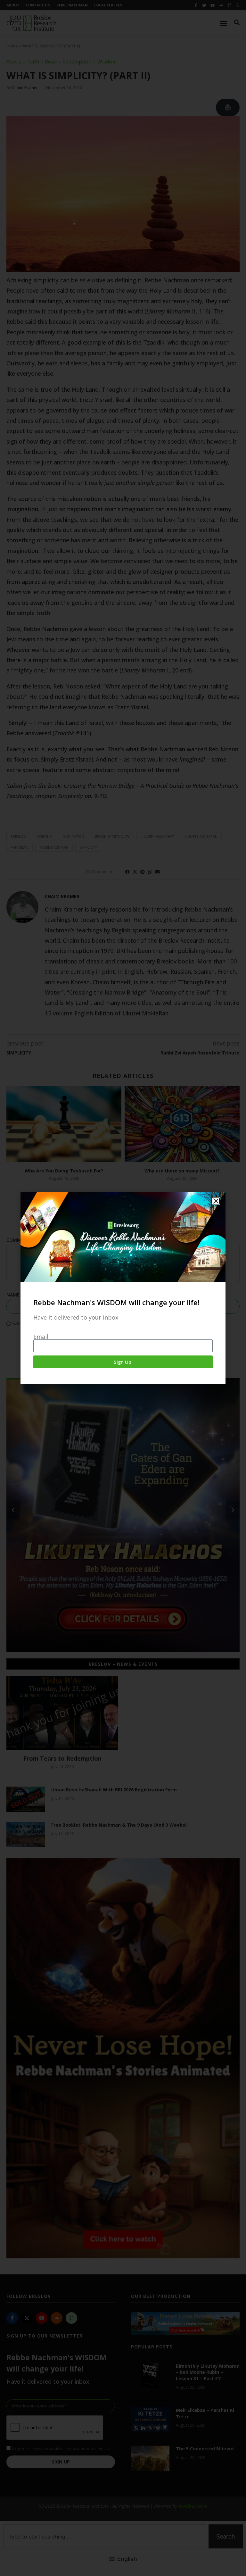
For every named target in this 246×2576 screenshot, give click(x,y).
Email (41, 1337)
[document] (123, 1288)
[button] (216, 1201)
